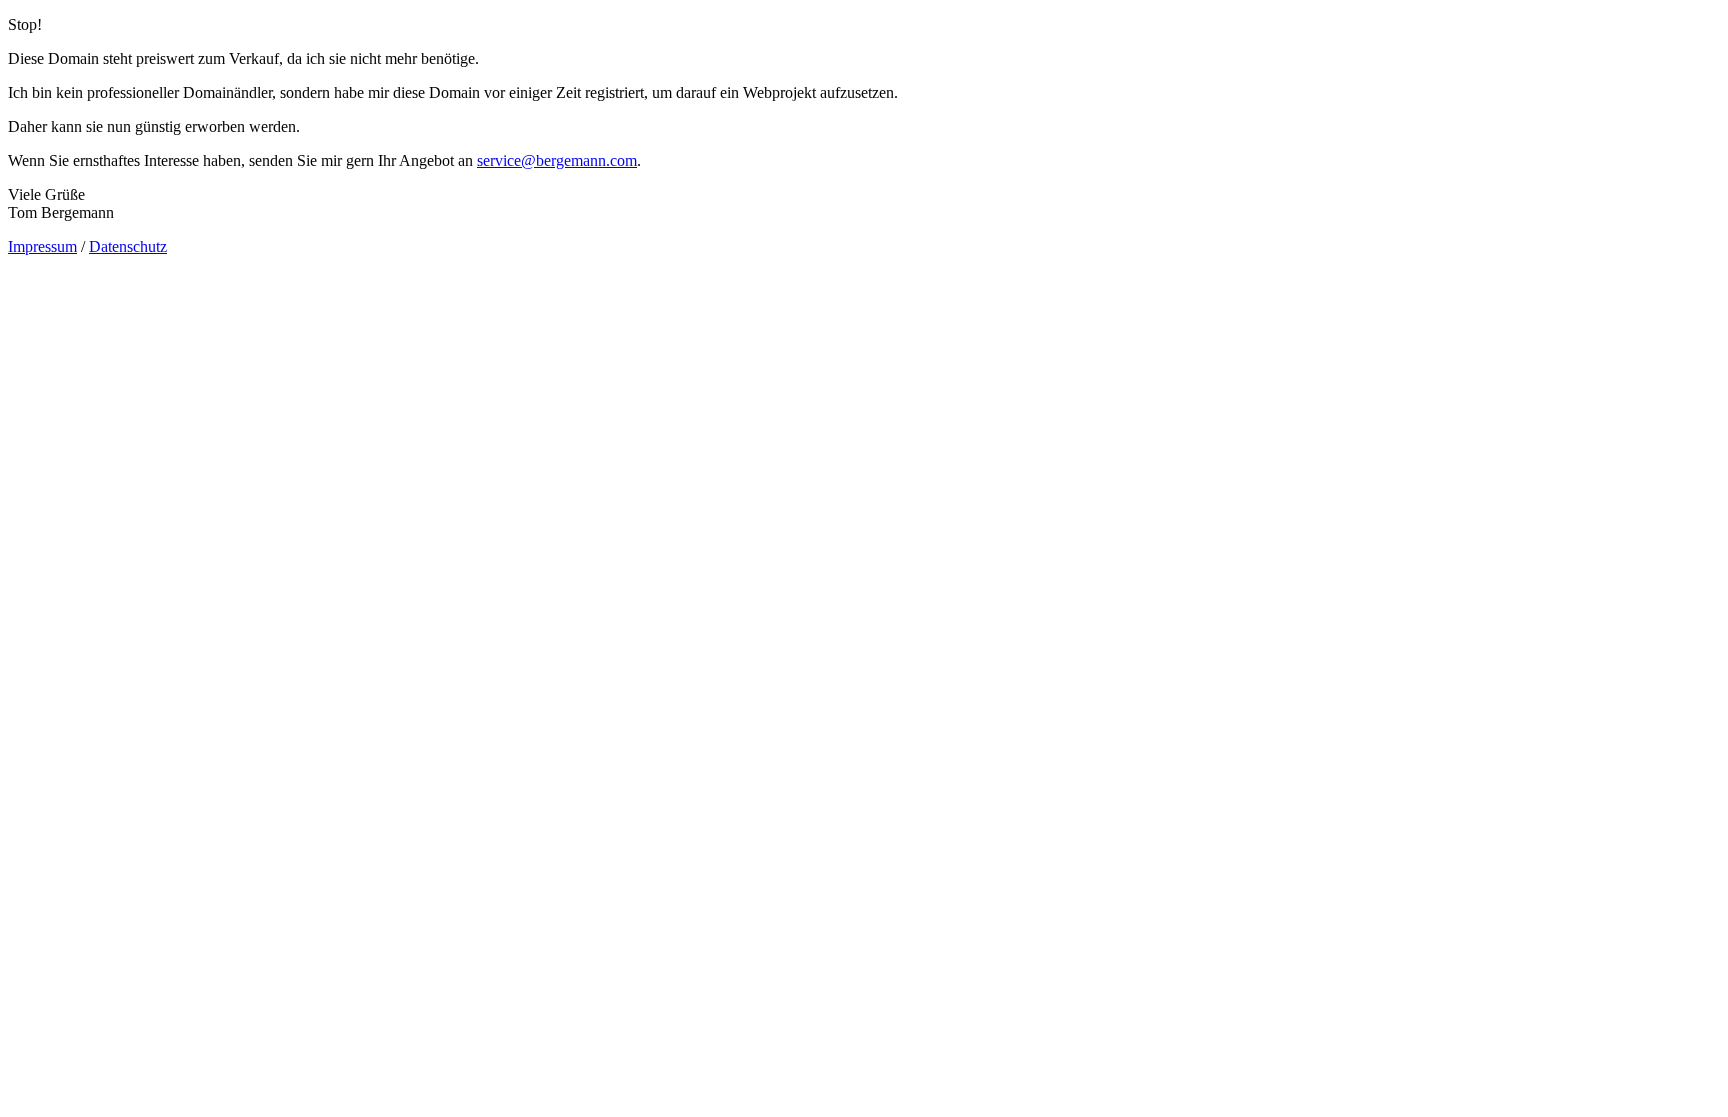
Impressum (42, 246)
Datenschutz (128, 246)
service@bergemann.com (557, 160)
